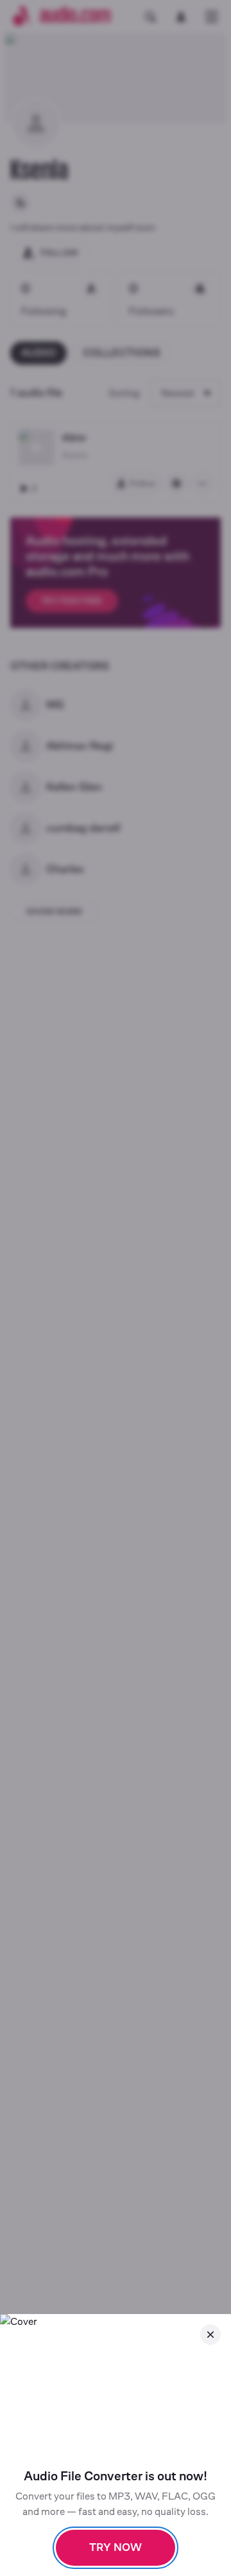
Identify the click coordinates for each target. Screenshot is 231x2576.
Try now (116, 2547)
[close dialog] (210, 2335)
